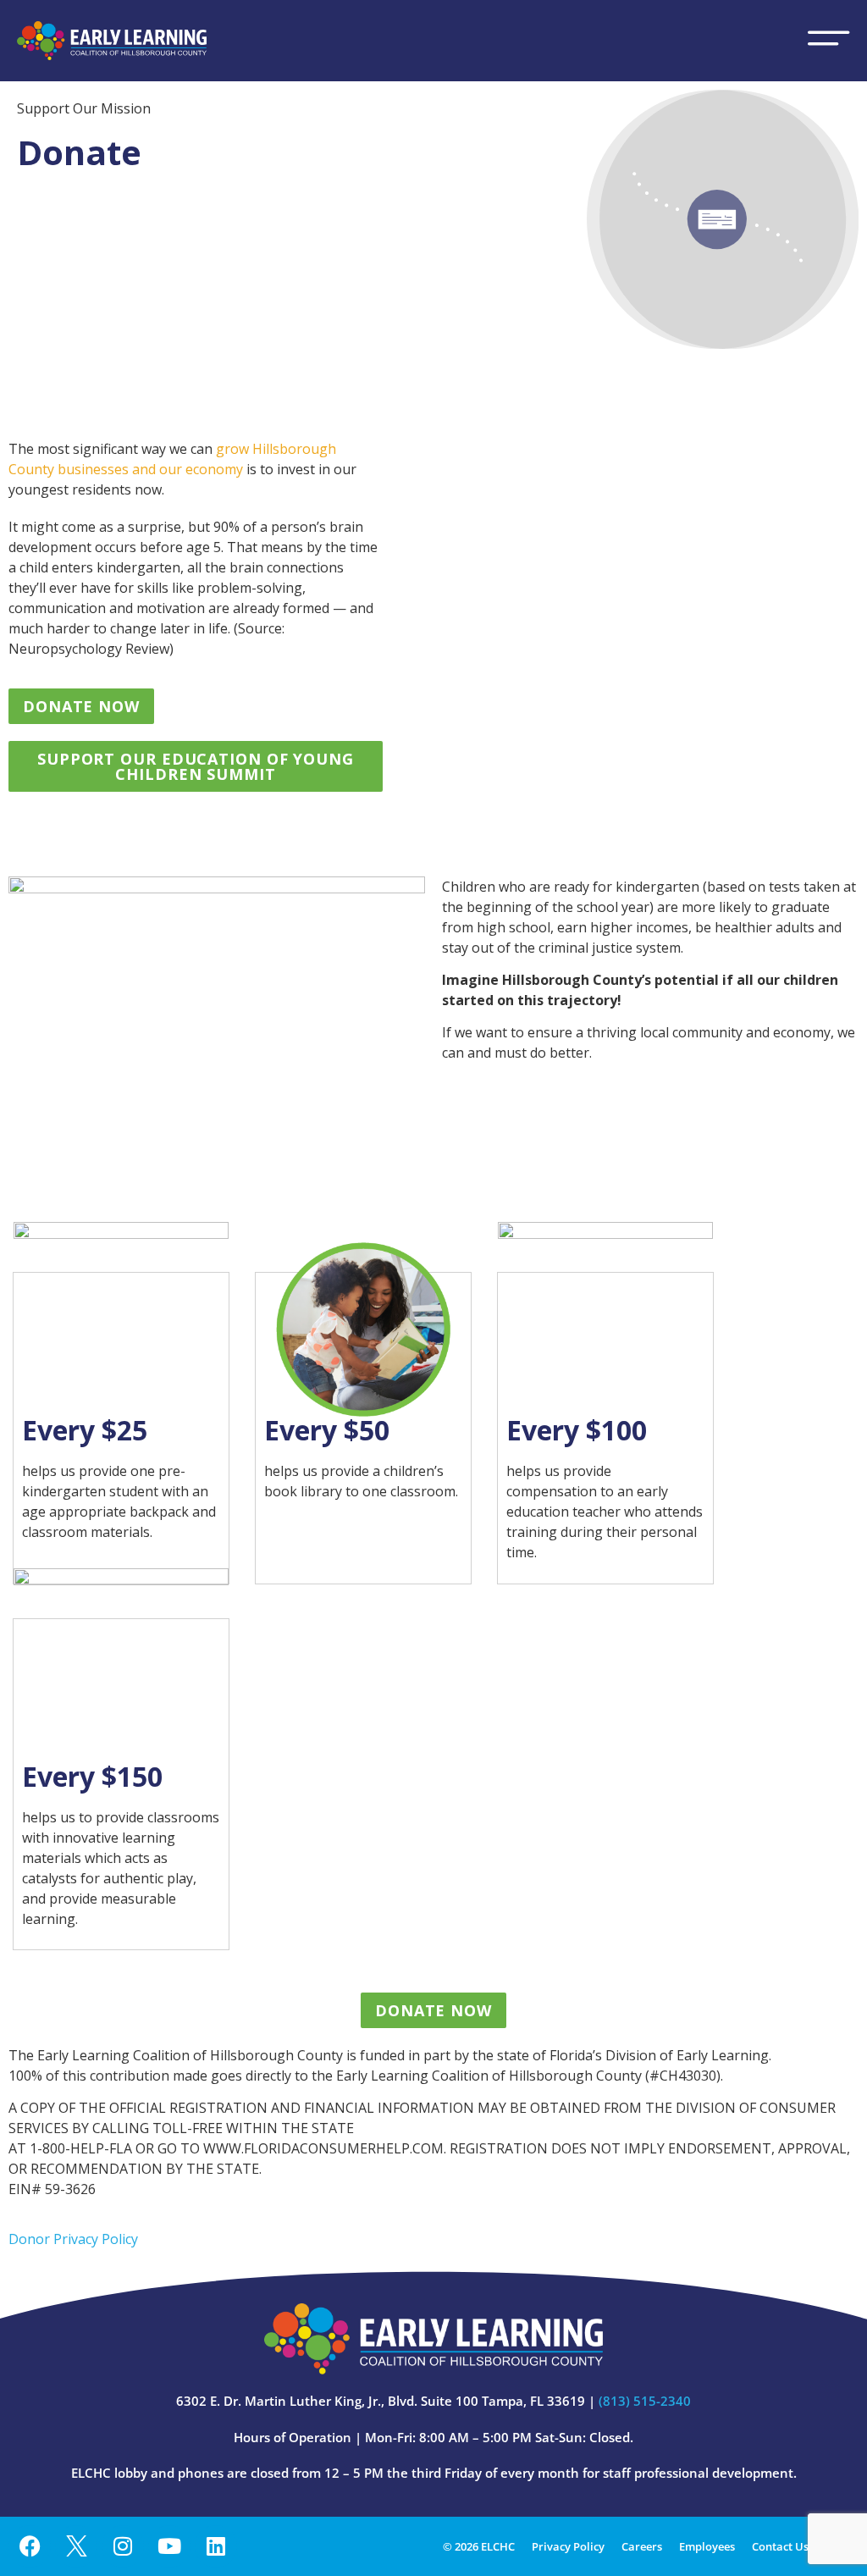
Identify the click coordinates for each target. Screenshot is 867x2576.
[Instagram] (123, 2546)
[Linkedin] (216, 2546)
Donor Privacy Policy (73, 2239)
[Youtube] (169, 2546)
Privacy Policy (568, 2546)
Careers (642, 2546)
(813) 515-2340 (645, 2401)
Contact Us (780, 2546)
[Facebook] (30, 2546)
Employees (707, 2546)
